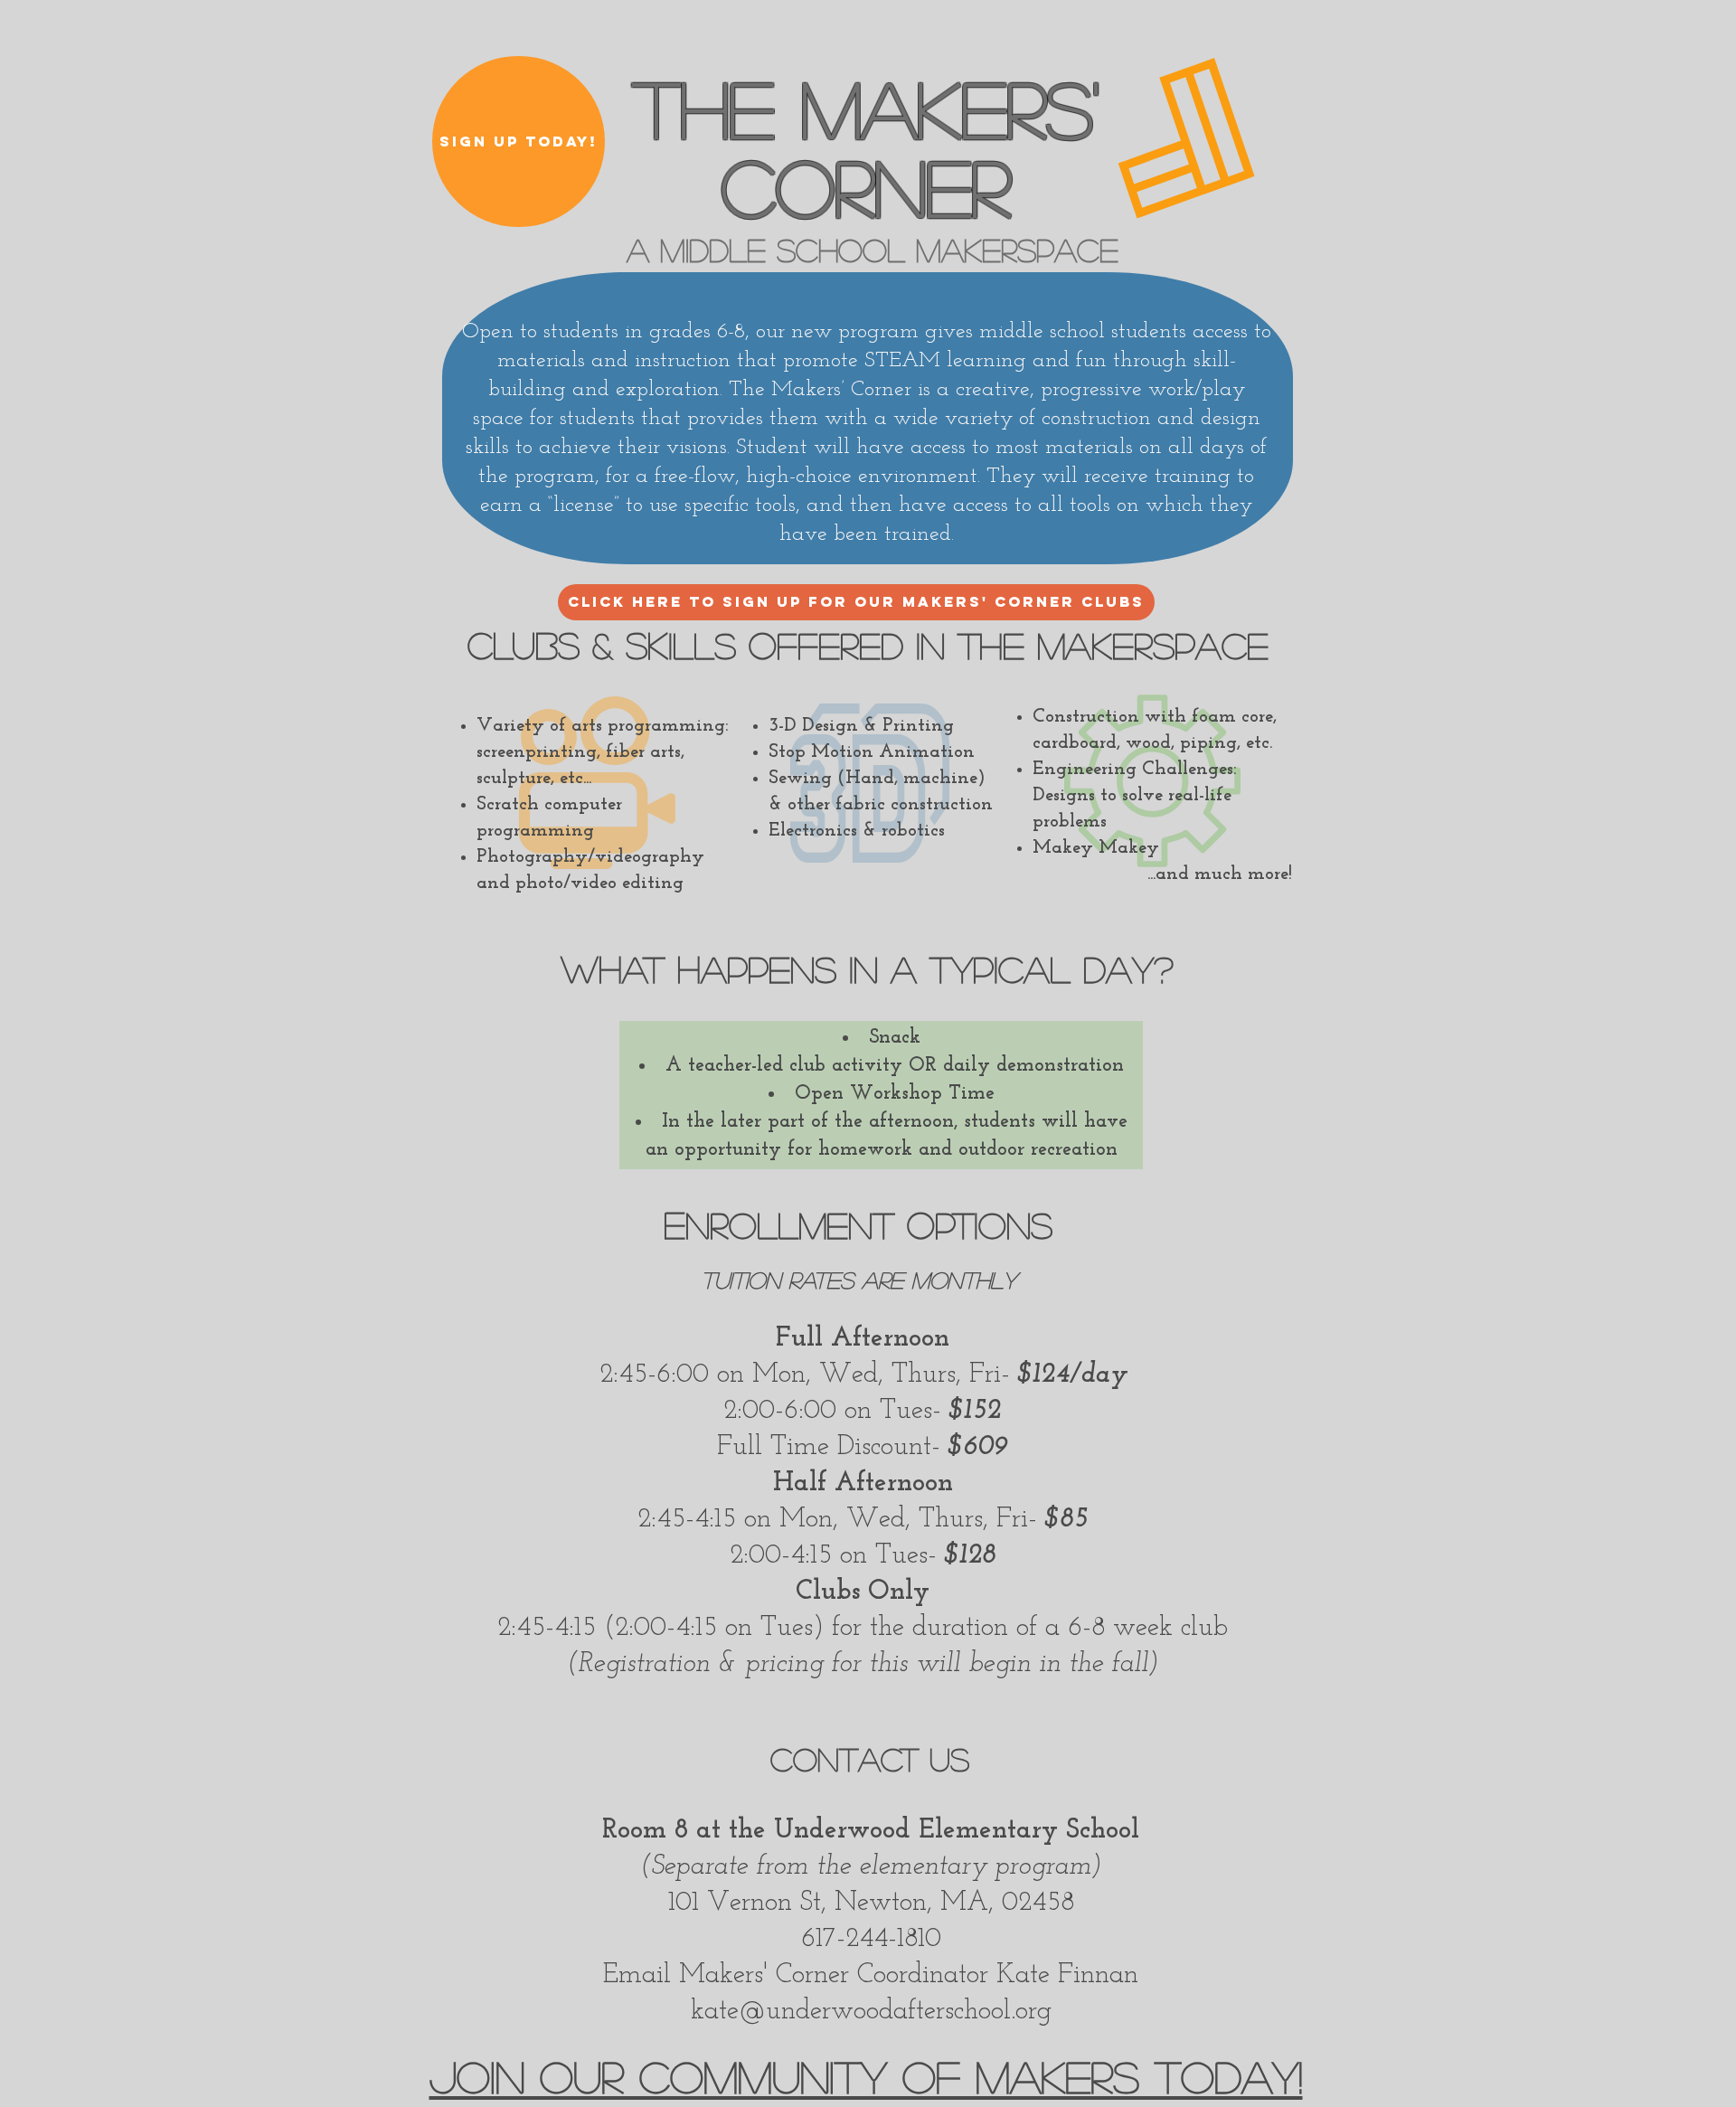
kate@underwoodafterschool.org (871, 2012)
